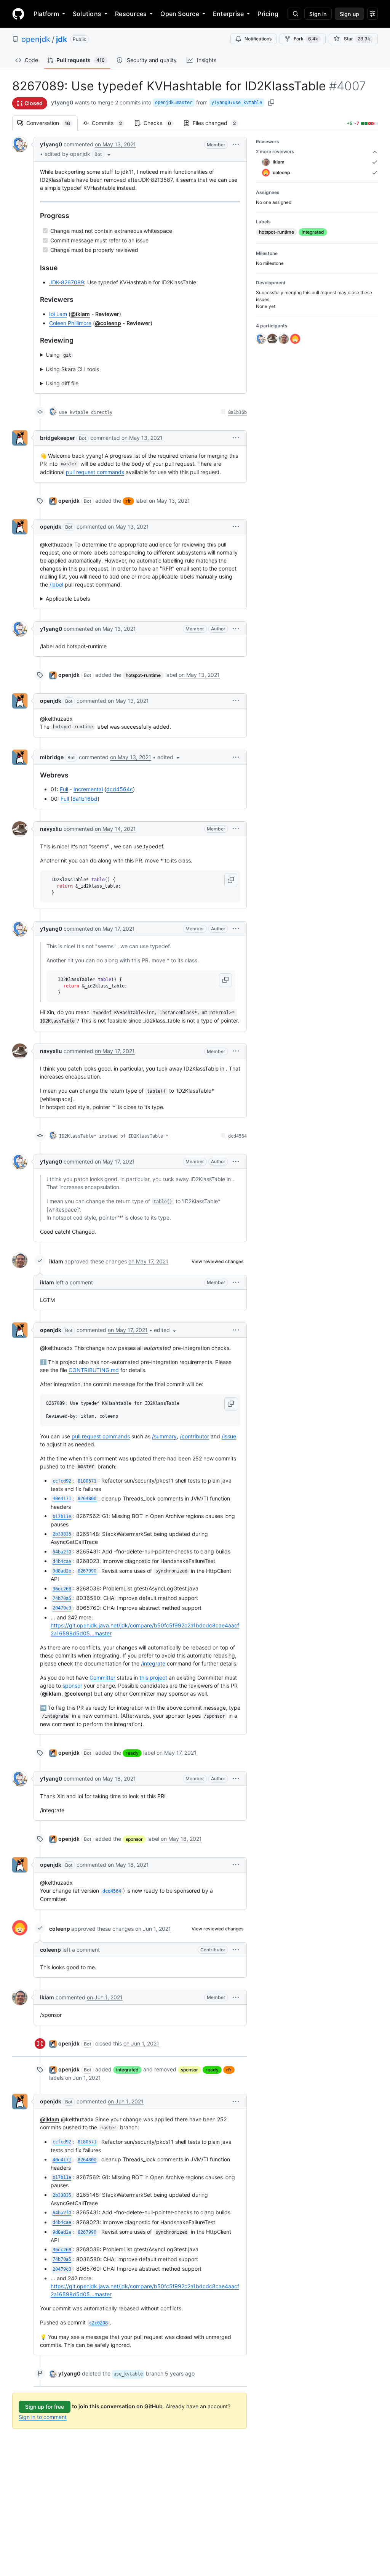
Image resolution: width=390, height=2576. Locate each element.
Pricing (268, 14)
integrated (127, 2070)
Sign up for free (45, 2407)
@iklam (80, 314)
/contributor (194, 1436)
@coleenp (108, 323)
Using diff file (62, 383)
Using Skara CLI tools (72, 369)
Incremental (88, 789)
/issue (229, 1436)
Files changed (218, 123)
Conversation (52, 123)
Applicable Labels (68, 599)
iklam (56, 1261)
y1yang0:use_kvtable (237, 103)
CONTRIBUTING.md (94, 1370)
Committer (102, 1678)
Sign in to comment (43, 2417)
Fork (306, 39)
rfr (128, 501)
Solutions (87, 14)
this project (153, 1678)
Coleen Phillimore (70, 323)
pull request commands (95, 472)
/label (56, 584)
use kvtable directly (86, 412)
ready (132, 1753)
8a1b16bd (85, 799)
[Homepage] (18, 14)
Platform (46, 14)
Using (58, 355)
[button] (78, 154)
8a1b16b (237, 412)
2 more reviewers (275, 151)
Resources (131, 14)
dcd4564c (120, 789)
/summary (164, 1436)
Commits (111, 123)
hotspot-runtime (143, 675)
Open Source (180, 14)
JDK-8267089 (67, 282)
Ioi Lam (58, 314)
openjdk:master (174, 103)
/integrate (153, 1663)
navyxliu (51, 829)
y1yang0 (62, 102)
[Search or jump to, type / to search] (294, 14)
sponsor (72, 1686)
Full (64, 789)
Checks (161, 123)
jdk (62, 39)
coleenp (60, 1929)
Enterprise (228, 14)
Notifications (258, 39)
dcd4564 (237, 1136)
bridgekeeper (58, 438)
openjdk (36, 39)
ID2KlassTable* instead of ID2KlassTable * (114, 1136)
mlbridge (52, 757)
